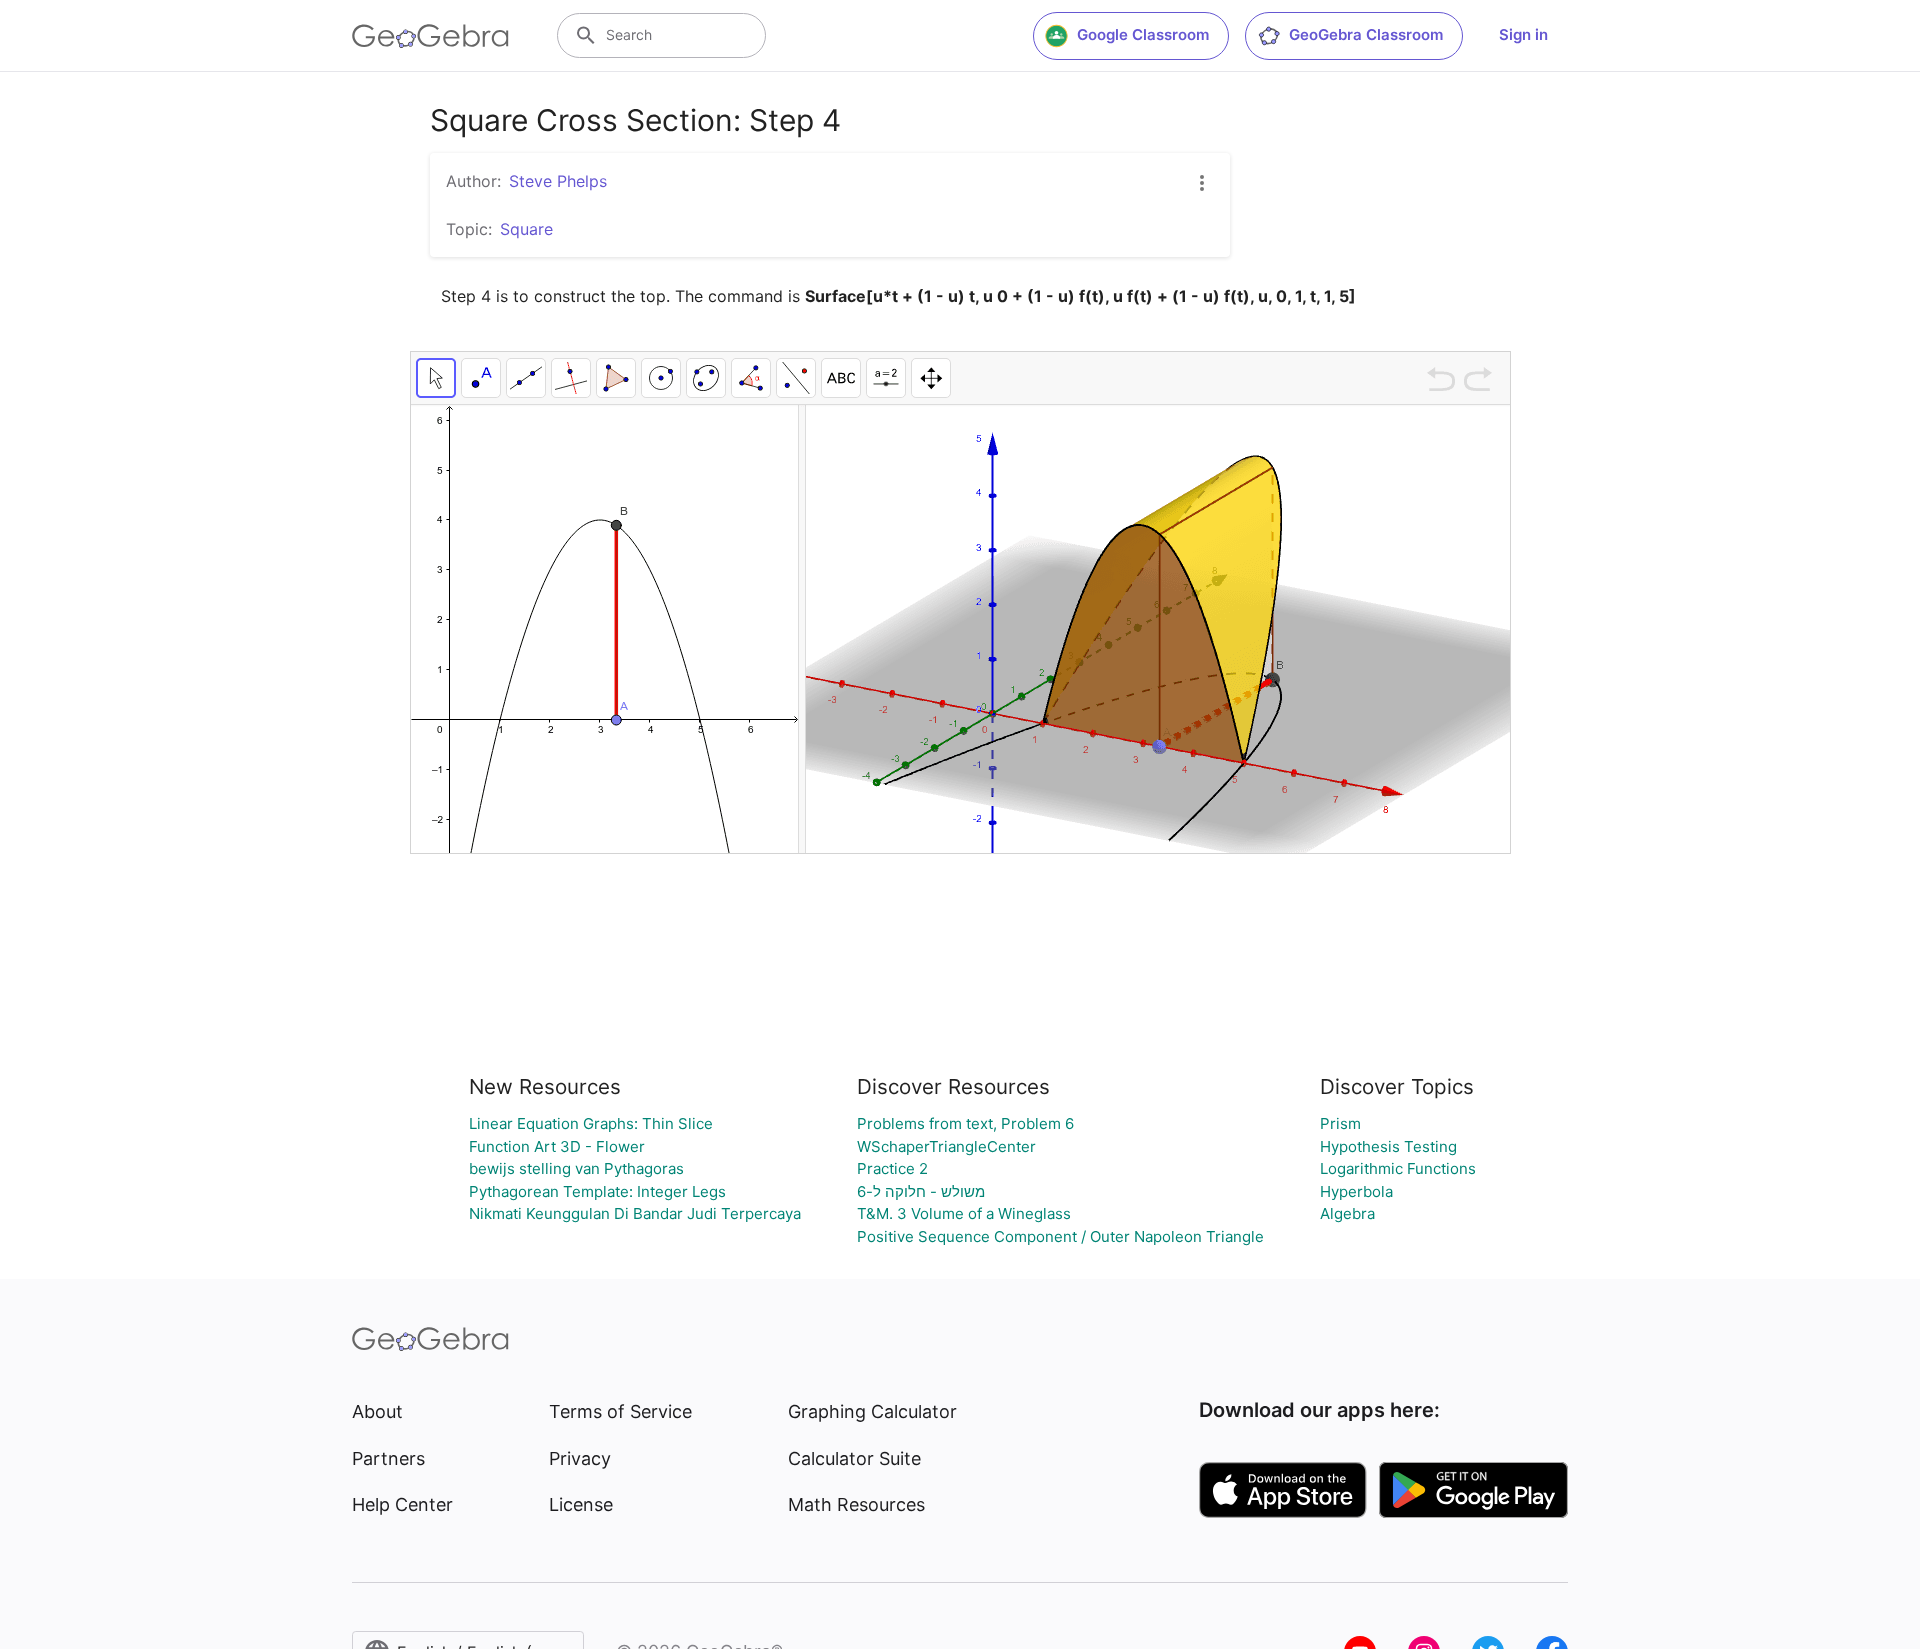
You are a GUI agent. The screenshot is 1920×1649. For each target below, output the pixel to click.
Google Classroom (1143, 34)
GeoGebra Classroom (1366, 34)
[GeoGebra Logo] (430, 36)
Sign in (1523, 34)
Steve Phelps (558, 181)
